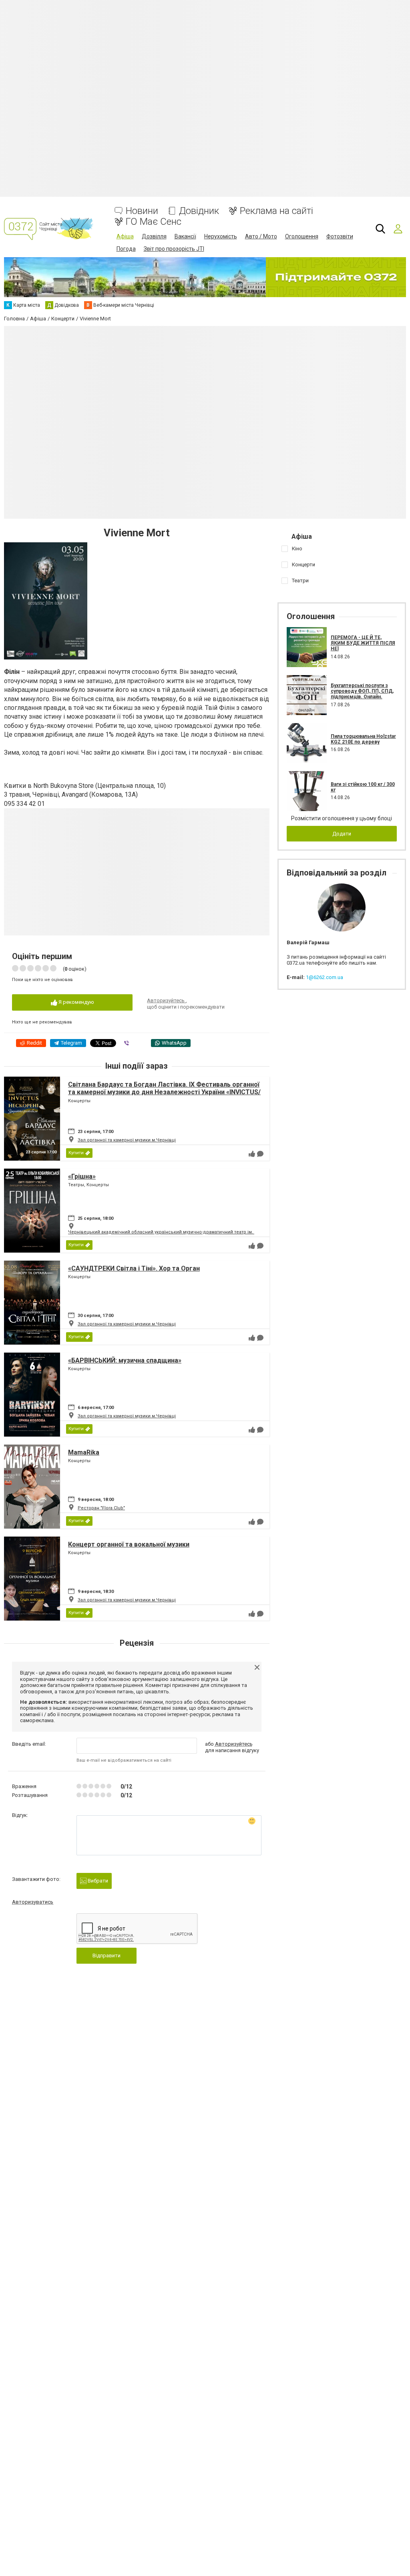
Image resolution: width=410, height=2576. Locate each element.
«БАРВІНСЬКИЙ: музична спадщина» (125, 1360)
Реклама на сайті (276, 211)
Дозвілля (154, 236)
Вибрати (97, 1881)
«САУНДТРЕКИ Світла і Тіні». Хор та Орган (134, 1268)
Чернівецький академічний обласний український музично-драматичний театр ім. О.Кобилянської (179, 1232)
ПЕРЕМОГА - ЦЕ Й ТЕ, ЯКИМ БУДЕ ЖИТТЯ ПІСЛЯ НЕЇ (363, 643)
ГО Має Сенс (154, 222)
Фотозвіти (340, 236)
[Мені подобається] (252, 1154)
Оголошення (302, 236)
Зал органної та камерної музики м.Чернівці (127, 1140)
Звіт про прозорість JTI (174, 249)
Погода (126, 249)
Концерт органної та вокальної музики (129, 1544)
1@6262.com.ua (325, 977)
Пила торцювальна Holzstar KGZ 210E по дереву (363, 739)
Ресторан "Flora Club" (101, 1508)
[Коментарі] (260, 1154)
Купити (76, 1153)
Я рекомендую (76, 1002)
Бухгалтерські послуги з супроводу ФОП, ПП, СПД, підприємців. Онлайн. (362, 691)
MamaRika (84, 1452)
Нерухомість (221, 236)
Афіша (125, 236)
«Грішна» (82, 1176)
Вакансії (185, 236)
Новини (142, 211)
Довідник (199, 211)
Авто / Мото (261, 236)
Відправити (107, 1955)
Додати (342, 834)
